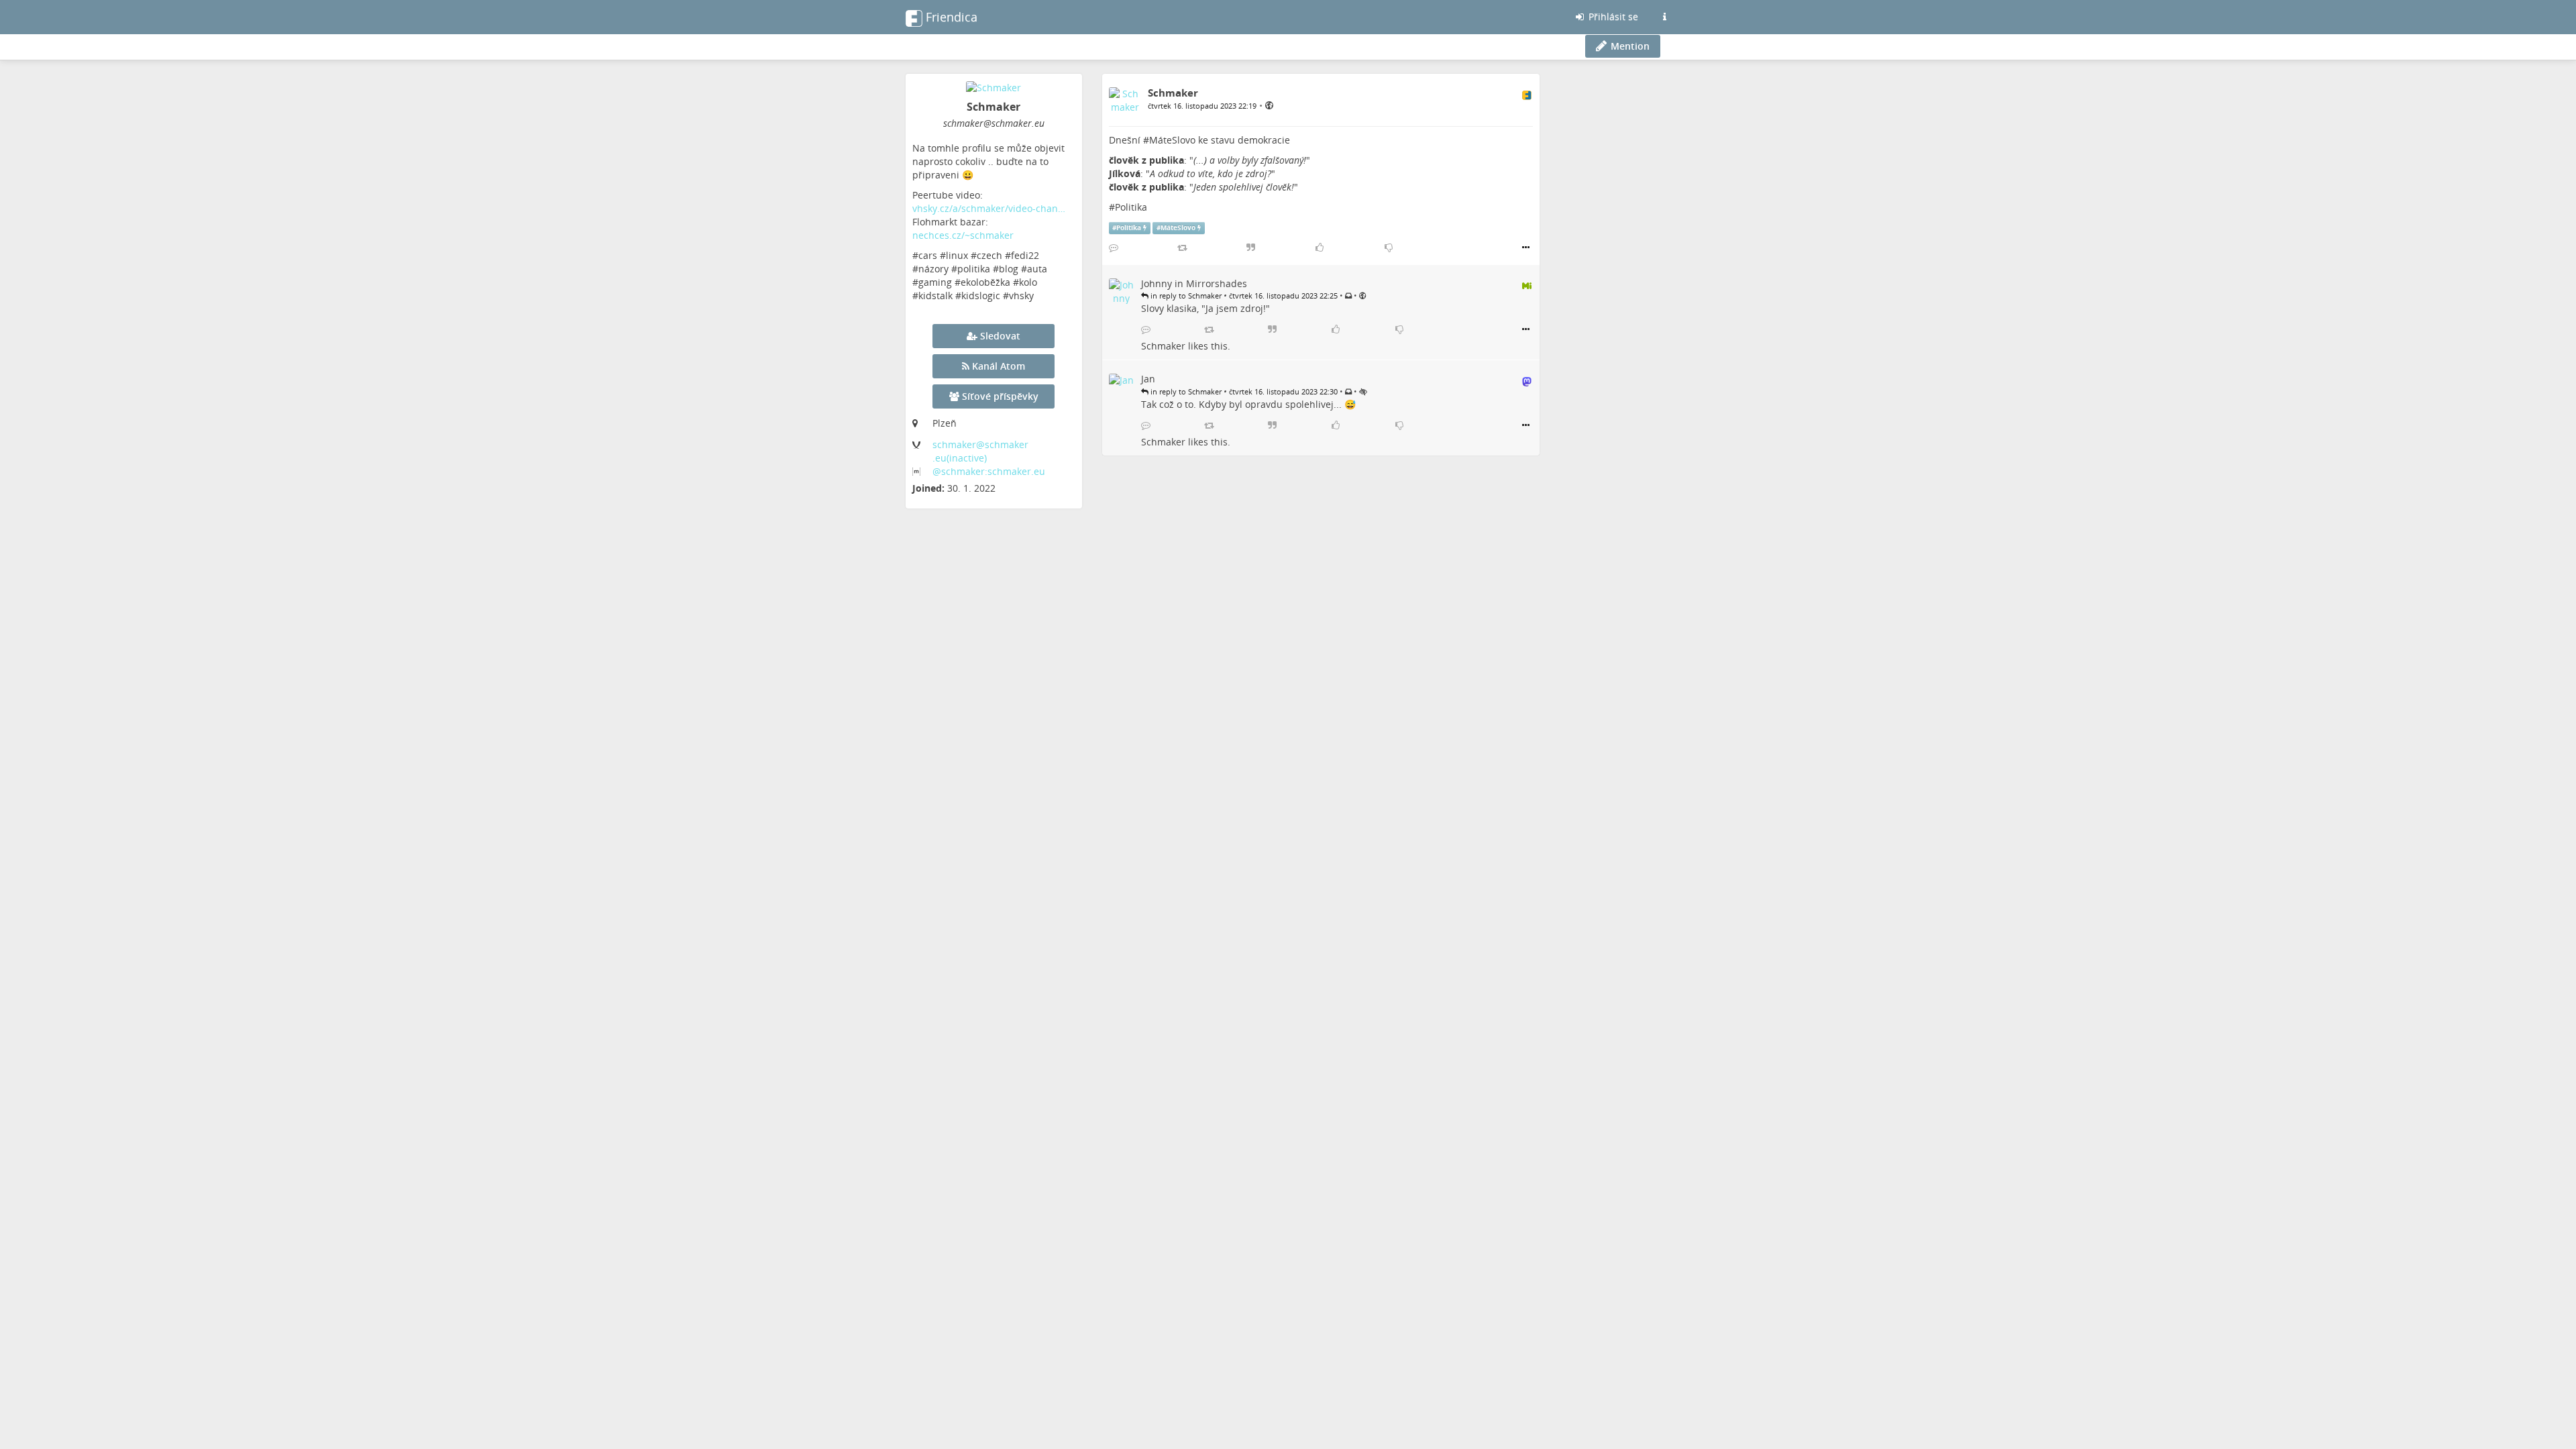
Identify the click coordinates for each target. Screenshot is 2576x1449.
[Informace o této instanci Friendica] (1664, 17)
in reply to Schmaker (1185, 296)
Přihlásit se (1612, 16)
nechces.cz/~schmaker (963, 235)
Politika (1131, 207)
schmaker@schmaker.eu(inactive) (980, 451)
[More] (1526, 248)
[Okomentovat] (1114, 248)
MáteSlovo (1172, 140)
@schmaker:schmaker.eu (989, 471)
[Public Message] (1269, 105)
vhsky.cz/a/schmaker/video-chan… (989, 208)
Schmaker (1163, 346)
